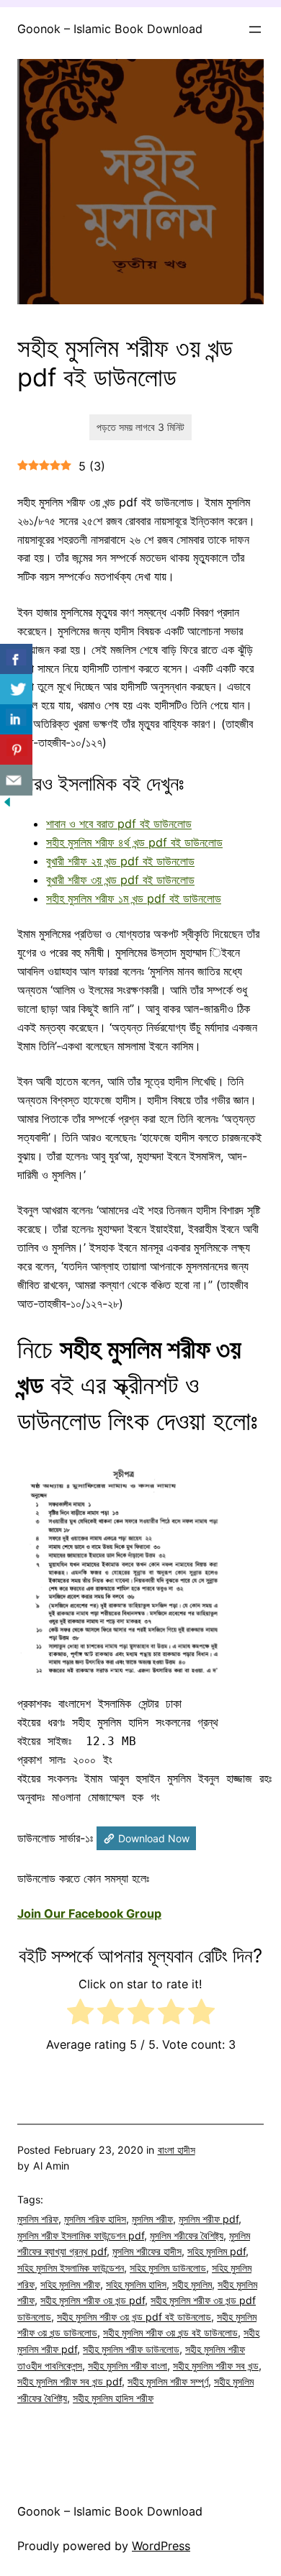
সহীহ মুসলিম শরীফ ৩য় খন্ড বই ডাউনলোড (170, 2332)
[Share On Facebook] (16, 659)
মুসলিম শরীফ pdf (209, 2219)
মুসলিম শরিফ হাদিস (95, 2219)
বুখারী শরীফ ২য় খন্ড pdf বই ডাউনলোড (120, 861)
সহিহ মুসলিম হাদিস (136, 2284)
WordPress (161, 2546)
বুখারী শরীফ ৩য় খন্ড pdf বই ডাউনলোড (120, 880)
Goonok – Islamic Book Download (110, 29)
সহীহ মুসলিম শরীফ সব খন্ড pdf (70, 2381)
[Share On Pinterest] (16, 750)
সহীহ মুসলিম (192, 2284)
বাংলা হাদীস (177, 2150)
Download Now (154, 1838)
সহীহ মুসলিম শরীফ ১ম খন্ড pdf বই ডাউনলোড (134, 898)
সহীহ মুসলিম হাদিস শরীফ (113, 2398)
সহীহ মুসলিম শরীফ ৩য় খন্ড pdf (93, 2300)
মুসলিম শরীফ (152, 2219)
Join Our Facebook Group (89, 1913)
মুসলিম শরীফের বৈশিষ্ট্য (187, 2235)
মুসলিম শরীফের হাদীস (147, 2251)
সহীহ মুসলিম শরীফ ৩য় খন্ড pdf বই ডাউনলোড (134, 2317)
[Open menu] (255, 29)
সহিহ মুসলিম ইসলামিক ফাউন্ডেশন (71, 2268)
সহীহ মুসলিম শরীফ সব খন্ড (216, 2366)
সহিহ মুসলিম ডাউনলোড (168, 2268)
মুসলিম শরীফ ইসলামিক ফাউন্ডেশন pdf (81, 2235)
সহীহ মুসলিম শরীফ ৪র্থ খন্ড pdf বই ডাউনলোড (134, 842)
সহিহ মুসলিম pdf (217, 2251)
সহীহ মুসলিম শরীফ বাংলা (128, 2366)
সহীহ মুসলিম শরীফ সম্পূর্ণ (168, 2381)
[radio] (80, 2015)
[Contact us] (16, 780)
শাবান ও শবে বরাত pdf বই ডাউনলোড (119, 824)
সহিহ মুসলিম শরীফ (70, 2284)
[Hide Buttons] (7, 805)
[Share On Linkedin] (16, 720)
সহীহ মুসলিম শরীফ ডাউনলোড (131, 2349)
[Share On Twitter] (16, 689)
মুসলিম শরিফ (38, 2219)
